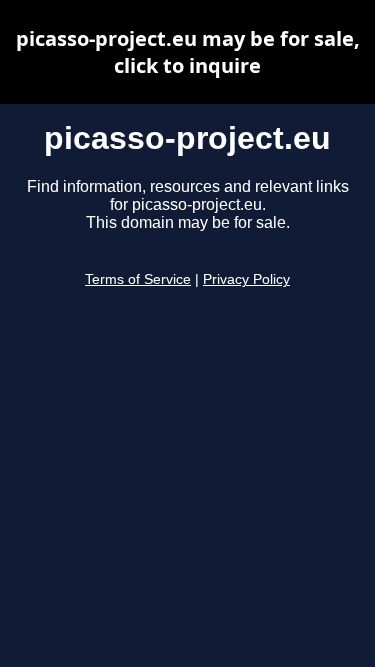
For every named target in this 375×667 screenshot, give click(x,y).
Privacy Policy (246, 279)
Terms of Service (138, 279)
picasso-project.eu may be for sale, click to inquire (188, 52)
